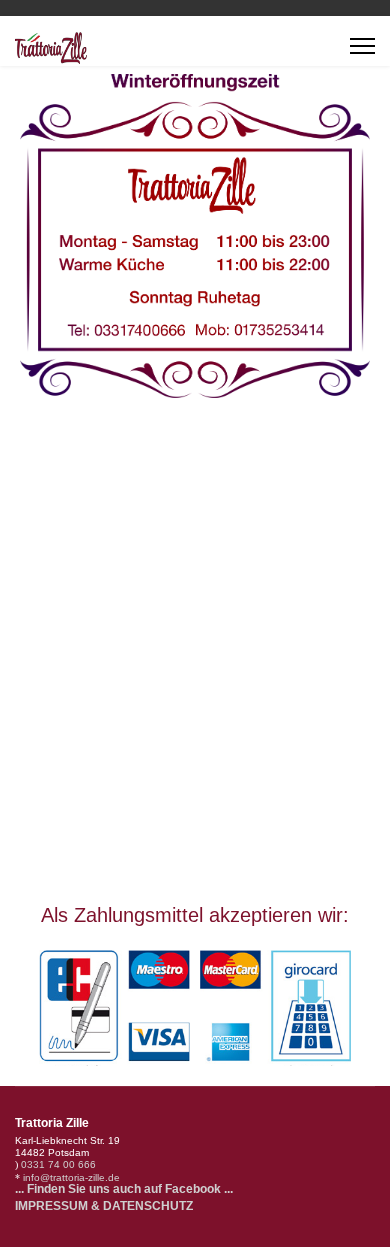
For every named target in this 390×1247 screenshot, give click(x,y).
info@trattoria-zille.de (71, 1177)
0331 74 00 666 (58, 1164)
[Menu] (362, 46)
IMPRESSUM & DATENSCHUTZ (104, 1206)
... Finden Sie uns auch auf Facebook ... (124, 1189)
